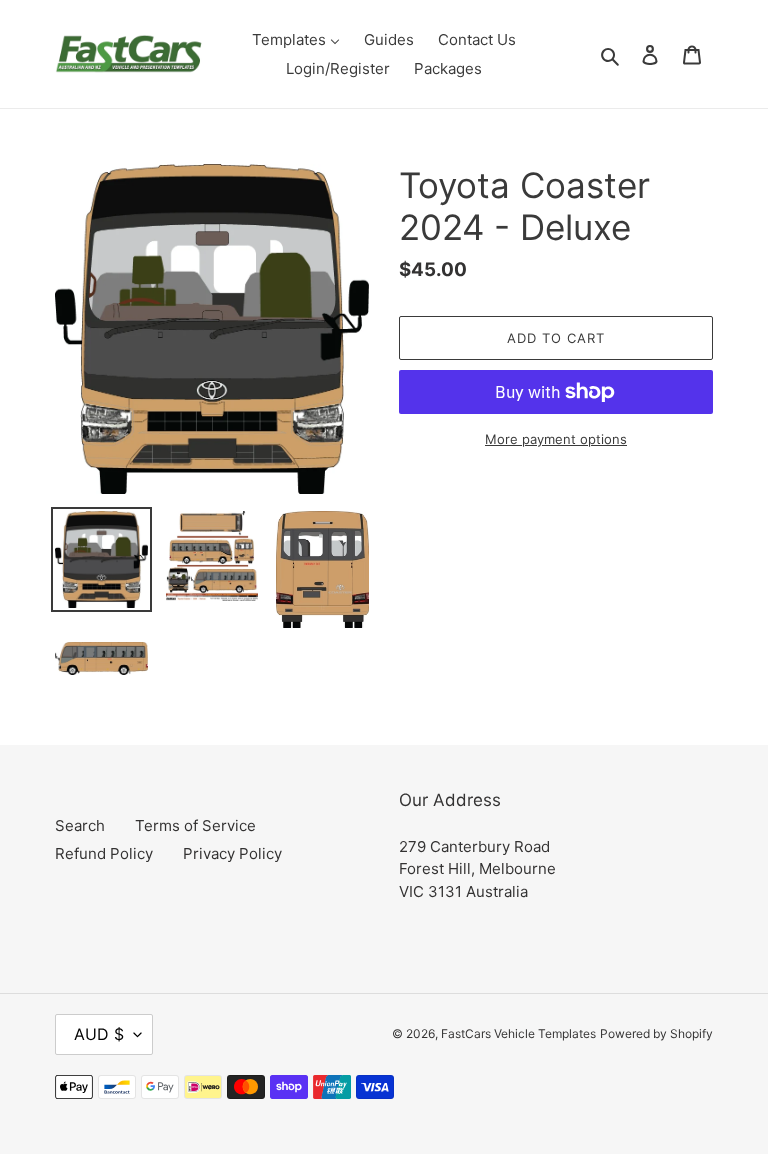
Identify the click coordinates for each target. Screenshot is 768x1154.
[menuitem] (296, 39)
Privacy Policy (232, 853)
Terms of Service (195, 825)
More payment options (556, 439)
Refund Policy (104, 853)
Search (80, 825)
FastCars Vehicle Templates (518, 1033)
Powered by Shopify (656, 1033)
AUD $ (99, 1034)
